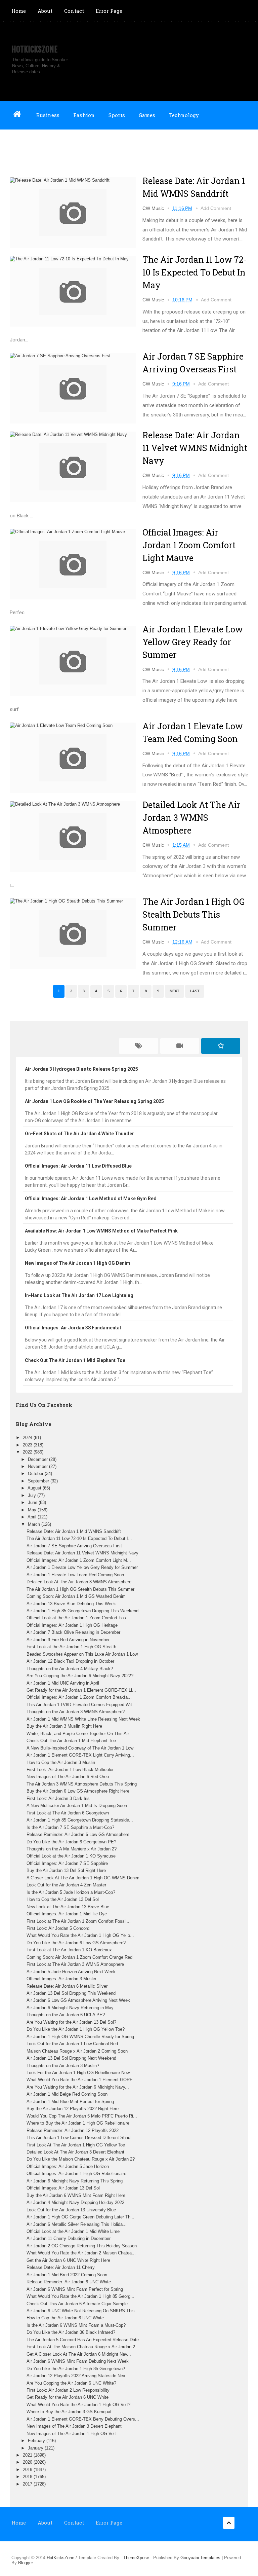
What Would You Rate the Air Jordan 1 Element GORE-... (82, 2080)
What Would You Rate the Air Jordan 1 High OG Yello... (80, 1935)
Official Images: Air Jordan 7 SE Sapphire (67, 1863)
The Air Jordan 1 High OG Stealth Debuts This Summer (193, 914)
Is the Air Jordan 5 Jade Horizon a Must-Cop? (71, 1892)
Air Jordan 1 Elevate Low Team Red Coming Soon (75, 1575)
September (39, 1481)
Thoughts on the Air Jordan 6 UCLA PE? (66, 2015)
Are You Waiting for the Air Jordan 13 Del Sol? (71, 2022)
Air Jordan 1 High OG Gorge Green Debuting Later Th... (80, 2217)
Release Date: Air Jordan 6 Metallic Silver (67, 1986)
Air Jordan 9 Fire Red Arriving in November (68, 1640)
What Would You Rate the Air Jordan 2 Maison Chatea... (81, 2253)
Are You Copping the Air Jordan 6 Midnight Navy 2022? (80, 1676)
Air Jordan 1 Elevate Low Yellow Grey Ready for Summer (193, 642)
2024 (28, 1438)
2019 (28, 2470)
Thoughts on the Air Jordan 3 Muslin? (63, 2066)
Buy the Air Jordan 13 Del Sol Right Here (66, 1870)
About (45, 11)
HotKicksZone (34, 49)
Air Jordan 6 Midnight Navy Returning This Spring (75, 2181)
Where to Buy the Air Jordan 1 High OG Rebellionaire (78, 2123)
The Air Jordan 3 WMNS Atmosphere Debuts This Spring (82, 1784)
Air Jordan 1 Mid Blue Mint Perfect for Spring (70, 2102)
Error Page (109, 11)
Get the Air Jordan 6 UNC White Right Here (68, 2260)
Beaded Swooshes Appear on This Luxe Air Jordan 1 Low (82, 1654)
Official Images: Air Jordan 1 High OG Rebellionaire (76, 2174)
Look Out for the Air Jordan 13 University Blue (71, 2210)
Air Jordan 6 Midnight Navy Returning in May (70, 2008)
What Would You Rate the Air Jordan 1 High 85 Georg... (80, 2296)
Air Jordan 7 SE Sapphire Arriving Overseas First (74, 1546)
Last (195, 991)
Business (48, 115)
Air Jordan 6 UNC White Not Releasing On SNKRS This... (83, 2311)
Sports (117, 115)
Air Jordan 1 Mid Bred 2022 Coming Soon (67, 2275)
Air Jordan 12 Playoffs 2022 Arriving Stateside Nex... (78, 2376)
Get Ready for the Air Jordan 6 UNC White (68, 2397)
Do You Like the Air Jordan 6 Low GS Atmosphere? (76, 1943)
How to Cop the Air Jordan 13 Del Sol (63, 1899)
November (38, 1466)
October (36, 1474)
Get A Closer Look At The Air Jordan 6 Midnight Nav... (79, 2354)
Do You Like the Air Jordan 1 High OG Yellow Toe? (76, 2029)
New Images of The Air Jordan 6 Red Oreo (68, 1777)
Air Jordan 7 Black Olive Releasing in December (73, 1632)
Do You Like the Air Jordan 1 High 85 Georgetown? (76, 2369)
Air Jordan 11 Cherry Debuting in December (69, 2238)
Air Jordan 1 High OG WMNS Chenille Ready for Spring (80, 2037)
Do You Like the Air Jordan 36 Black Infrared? (71, 2332)
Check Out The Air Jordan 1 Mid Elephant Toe (71, 1741)
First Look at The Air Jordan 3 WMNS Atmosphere (75, 1964)
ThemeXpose (136, 2558)
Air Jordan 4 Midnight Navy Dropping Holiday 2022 (75, 2202)
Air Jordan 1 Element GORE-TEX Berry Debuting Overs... (83, 2419)
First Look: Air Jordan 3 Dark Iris (58, 1798)
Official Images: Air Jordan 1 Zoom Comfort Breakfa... (79, 1697)
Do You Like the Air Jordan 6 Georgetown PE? (71, 1842)
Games (147, 115)
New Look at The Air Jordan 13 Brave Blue (68, 1907)
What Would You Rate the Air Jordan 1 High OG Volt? (78, 2405)
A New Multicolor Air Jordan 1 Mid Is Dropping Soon (77, 1806)
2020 (28, 2462)
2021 (28, 2455)
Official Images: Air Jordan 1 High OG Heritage (72, 1625)
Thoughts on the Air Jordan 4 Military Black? (70, 1669)
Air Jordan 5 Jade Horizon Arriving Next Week (71, 1972)
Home (19, 11)
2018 (28, 2477)
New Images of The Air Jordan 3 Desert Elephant (74, 2426)
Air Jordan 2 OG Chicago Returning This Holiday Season (82, 2246)
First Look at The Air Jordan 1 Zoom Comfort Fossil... (79, 1921)
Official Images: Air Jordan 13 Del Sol (63, 2188)
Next (175, 991)
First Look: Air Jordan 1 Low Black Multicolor (70, 1770)
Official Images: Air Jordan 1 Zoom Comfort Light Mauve (189, 545)
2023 (28, 1445)
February (37, 2441)
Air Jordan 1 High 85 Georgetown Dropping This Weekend (82, 1611)
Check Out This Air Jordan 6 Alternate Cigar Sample (77, 2304)
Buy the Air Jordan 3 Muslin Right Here (64, 1726)
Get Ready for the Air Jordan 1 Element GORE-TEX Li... (81, 1690)
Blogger (26, 2563)
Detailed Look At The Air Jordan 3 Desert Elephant (75, 2152)
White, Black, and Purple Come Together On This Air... (80, 1734)
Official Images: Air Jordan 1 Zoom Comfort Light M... (79, 1560)
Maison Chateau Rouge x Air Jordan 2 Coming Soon (77, 2051)
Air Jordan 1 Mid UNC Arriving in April (63, 1683)
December (38, 1459)
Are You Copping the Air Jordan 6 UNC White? (71, 2383)
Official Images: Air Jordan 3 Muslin (61, 1979)
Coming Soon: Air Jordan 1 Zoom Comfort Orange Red (79, 1957)
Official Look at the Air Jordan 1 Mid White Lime (73, 2231)
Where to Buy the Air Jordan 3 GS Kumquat (69, 2412)
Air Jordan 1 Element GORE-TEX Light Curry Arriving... (80, 1755)
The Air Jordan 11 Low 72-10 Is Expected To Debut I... (79, 1538)
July (33, 1495)
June (33, 1502)
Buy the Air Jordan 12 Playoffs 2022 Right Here (73, 2109)
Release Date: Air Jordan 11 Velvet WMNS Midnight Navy (195, 448)
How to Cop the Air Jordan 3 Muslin (61, 1762)
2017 (28, 2484)
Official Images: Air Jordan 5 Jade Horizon (68, 2166)
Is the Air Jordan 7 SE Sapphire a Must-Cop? (70, 1827)
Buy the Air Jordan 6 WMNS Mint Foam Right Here (76, 2195)
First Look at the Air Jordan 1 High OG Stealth (71, 1647)
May (33, 1510)
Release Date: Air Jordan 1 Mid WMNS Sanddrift (74, 1531)
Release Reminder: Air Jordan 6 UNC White (69, 2282)
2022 (28, 1452)
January (36, 2448)
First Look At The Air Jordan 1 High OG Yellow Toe (76, 2145)
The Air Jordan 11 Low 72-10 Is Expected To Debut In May (195, 272)
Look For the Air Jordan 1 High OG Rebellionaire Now (78, 2073)
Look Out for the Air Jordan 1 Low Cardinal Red (72, 2044)
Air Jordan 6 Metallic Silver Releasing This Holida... (77, 2224)
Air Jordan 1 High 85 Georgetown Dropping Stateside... (80, 1820)
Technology (184, 115)
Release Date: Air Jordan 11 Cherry (61, 2267)
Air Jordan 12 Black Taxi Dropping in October (70, 1661)
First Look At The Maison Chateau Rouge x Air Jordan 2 (81, 2347)
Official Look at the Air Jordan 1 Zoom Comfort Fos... (78, 1618)
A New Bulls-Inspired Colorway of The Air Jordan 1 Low (80, 1748)
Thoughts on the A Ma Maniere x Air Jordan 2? (72, 1849)
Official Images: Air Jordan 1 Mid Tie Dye (67, 1914)
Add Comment (216, 208)
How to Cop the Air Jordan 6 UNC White (65, 2318)
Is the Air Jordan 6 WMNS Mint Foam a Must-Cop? (76, 2325)
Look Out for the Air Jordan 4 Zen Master (66, 1885)
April (33, 1517)
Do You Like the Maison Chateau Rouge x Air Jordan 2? (81, 2159)
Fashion (84, 115)
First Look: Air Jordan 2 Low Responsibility (68, 2390)
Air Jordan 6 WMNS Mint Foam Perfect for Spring (75, 2289)
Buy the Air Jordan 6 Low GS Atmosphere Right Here (78, 1791)
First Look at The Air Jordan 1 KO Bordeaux (69, 1950)
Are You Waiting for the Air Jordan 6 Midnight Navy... (78, 2087)
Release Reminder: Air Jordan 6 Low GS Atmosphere (78, 1834)
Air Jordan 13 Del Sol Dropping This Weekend (71, 1993)
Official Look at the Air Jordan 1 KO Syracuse (71, 1856)
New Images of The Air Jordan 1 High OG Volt (71, 2434)
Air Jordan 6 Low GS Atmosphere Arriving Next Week (78, 2000)
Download (24, 143)
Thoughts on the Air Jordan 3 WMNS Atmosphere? (76, 1712)
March (35, 1524)
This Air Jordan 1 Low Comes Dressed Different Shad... (80, 2138)
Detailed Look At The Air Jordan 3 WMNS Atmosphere (191, 818)
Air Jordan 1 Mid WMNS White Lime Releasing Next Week (83, 1719)
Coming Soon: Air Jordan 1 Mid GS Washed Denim (76, 1596)
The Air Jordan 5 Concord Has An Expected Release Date (83, 2340)
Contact (74, 11)
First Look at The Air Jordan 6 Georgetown (68, 1813)
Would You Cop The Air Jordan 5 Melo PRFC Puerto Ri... (82, 2116)
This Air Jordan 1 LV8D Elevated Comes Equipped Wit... (81, 1705)
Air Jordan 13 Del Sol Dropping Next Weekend (71, 2058)
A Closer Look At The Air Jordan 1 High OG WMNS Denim (83, 1878)
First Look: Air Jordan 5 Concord (58, 1928)
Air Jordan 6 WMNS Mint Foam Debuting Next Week (78, 2361)
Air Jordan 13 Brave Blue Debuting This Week (71, 1604)
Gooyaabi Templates (200, 2558)
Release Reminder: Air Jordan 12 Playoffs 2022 (73, 2130)
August (35, 1488)
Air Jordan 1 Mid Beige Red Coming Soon (67, 2094)
